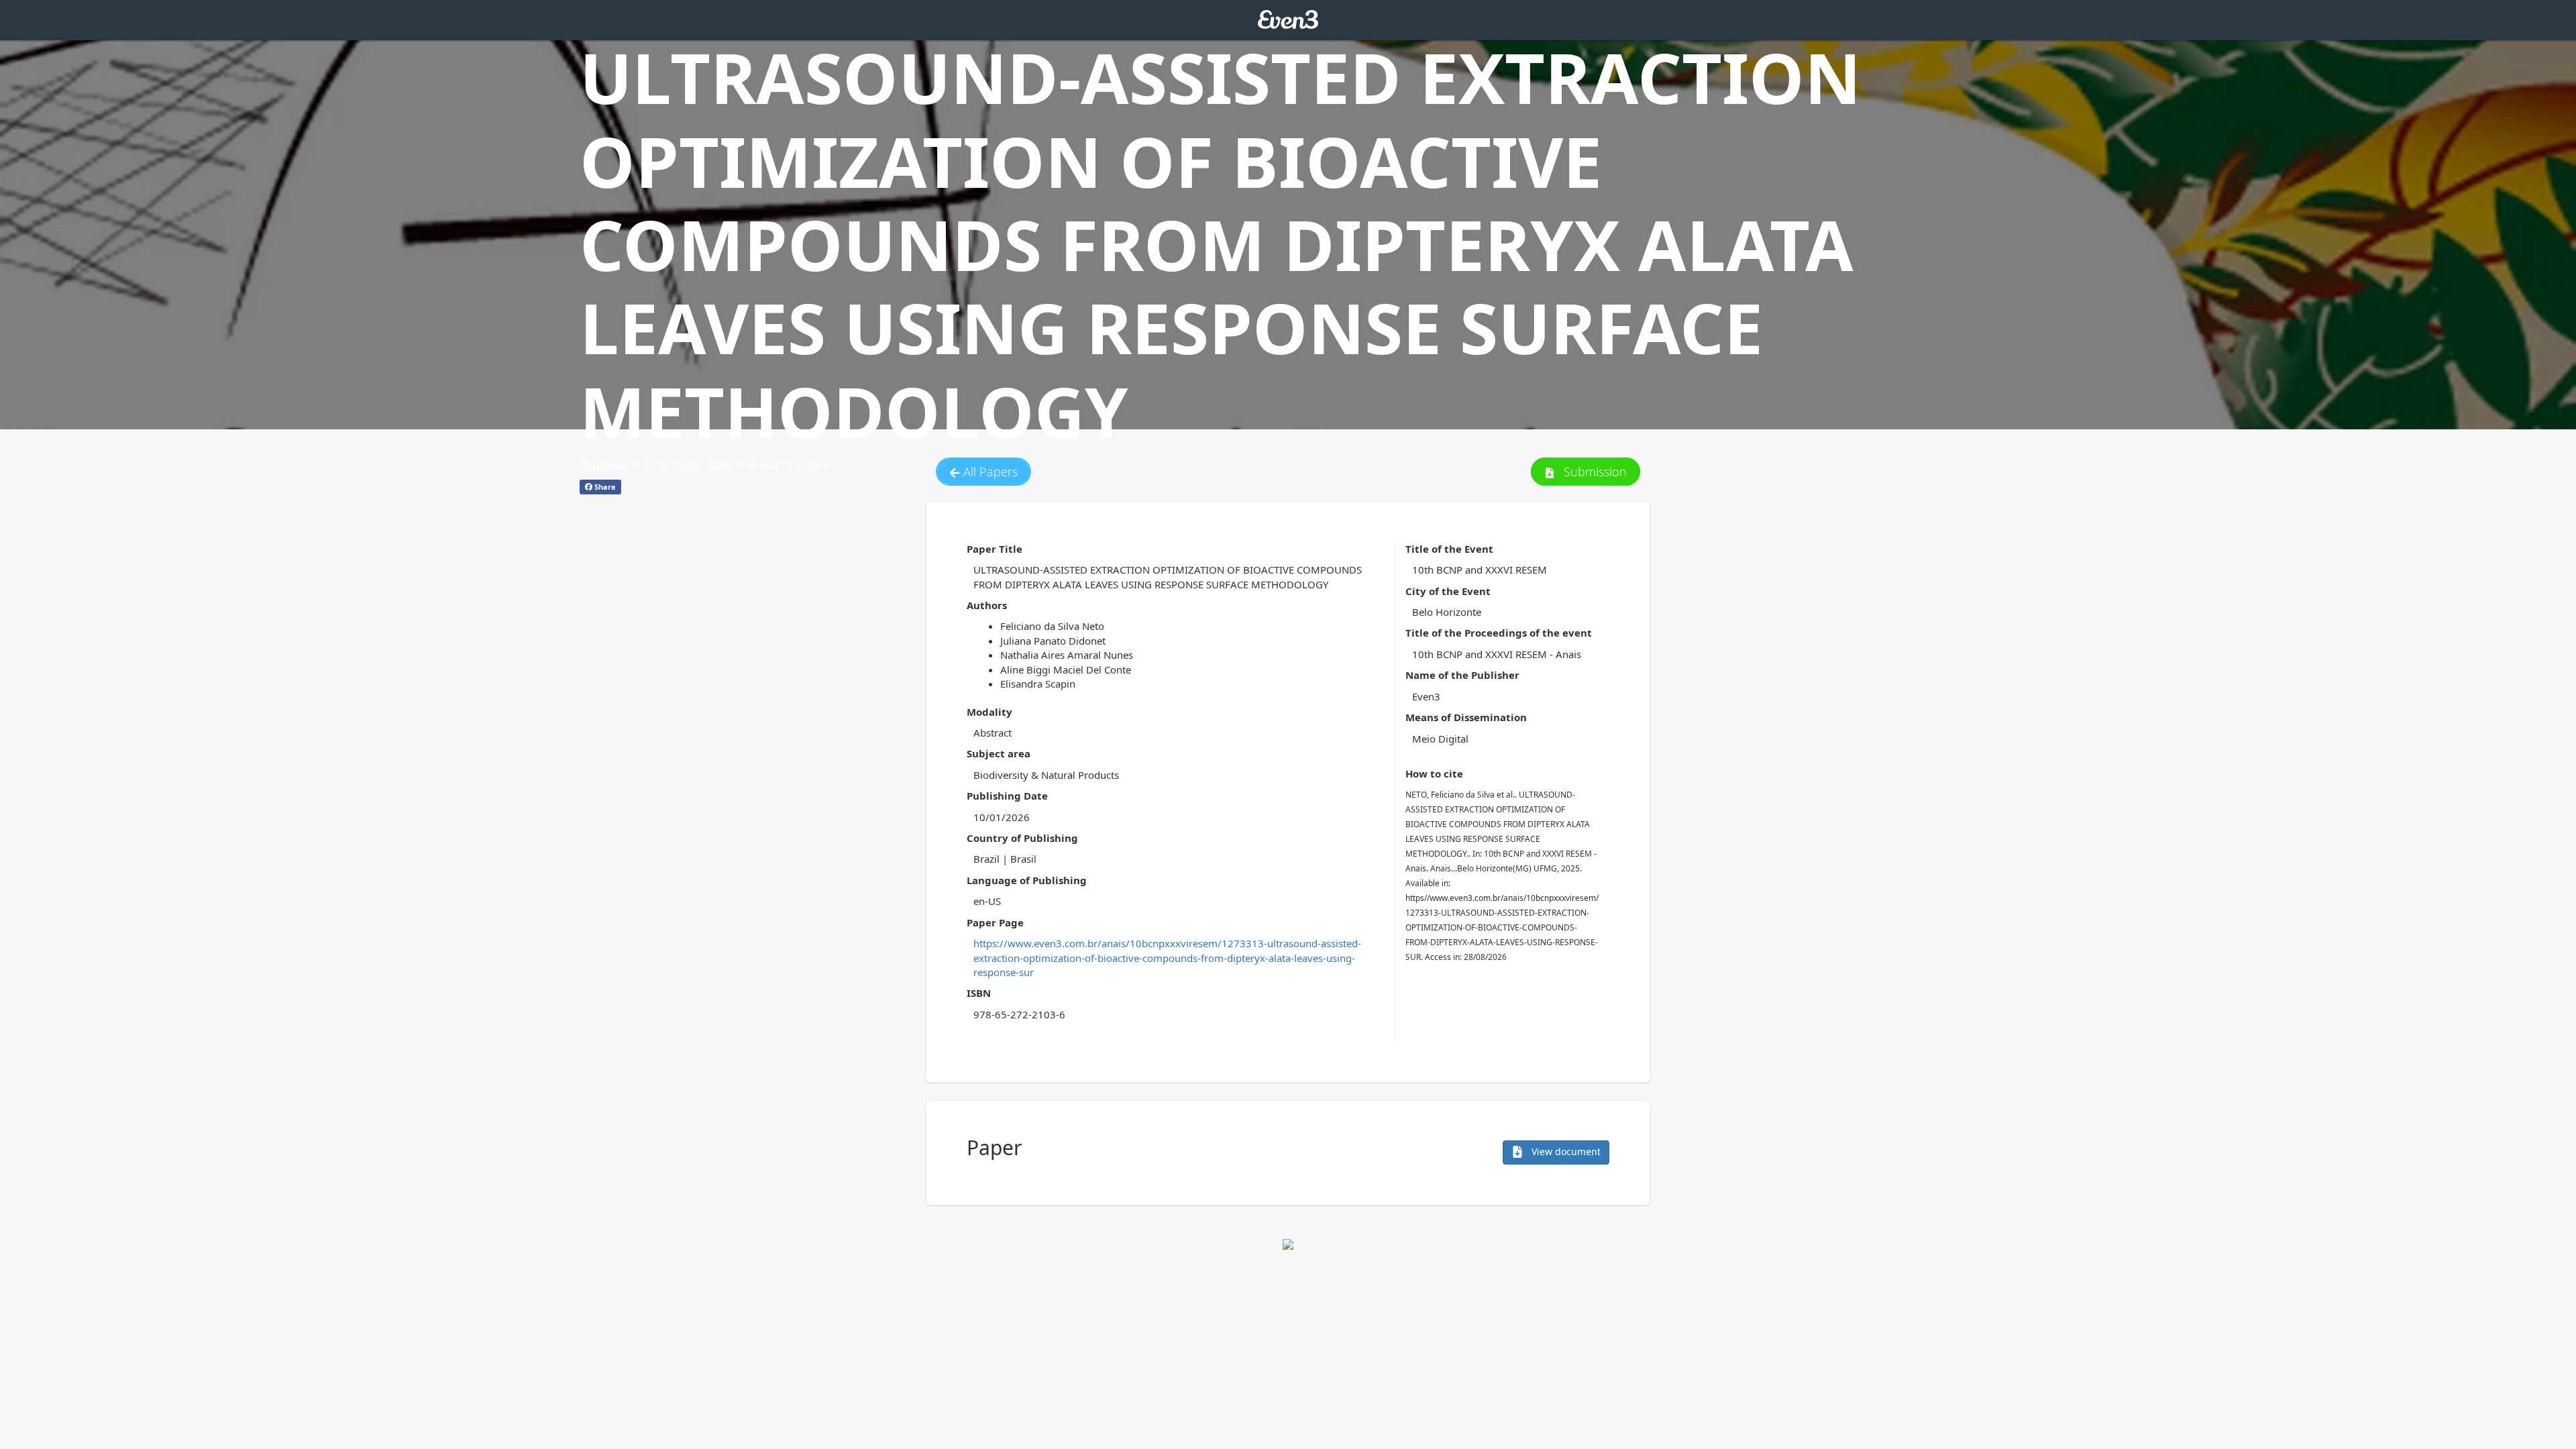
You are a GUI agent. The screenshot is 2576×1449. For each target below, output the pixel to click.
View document (1565, 1151)
